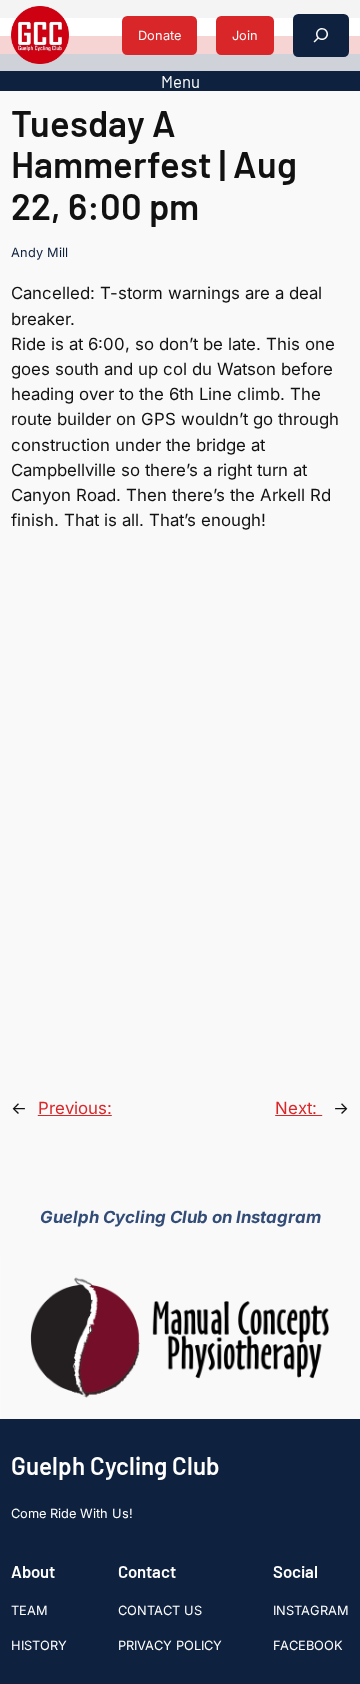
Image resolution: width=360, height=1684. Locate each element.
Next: (298, 1108)
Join (245, 35)
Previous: (75, 1108)
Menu (180, 81)
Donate (159, 35)
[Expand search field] (321, 35)
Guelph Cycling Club (115, 1465)
